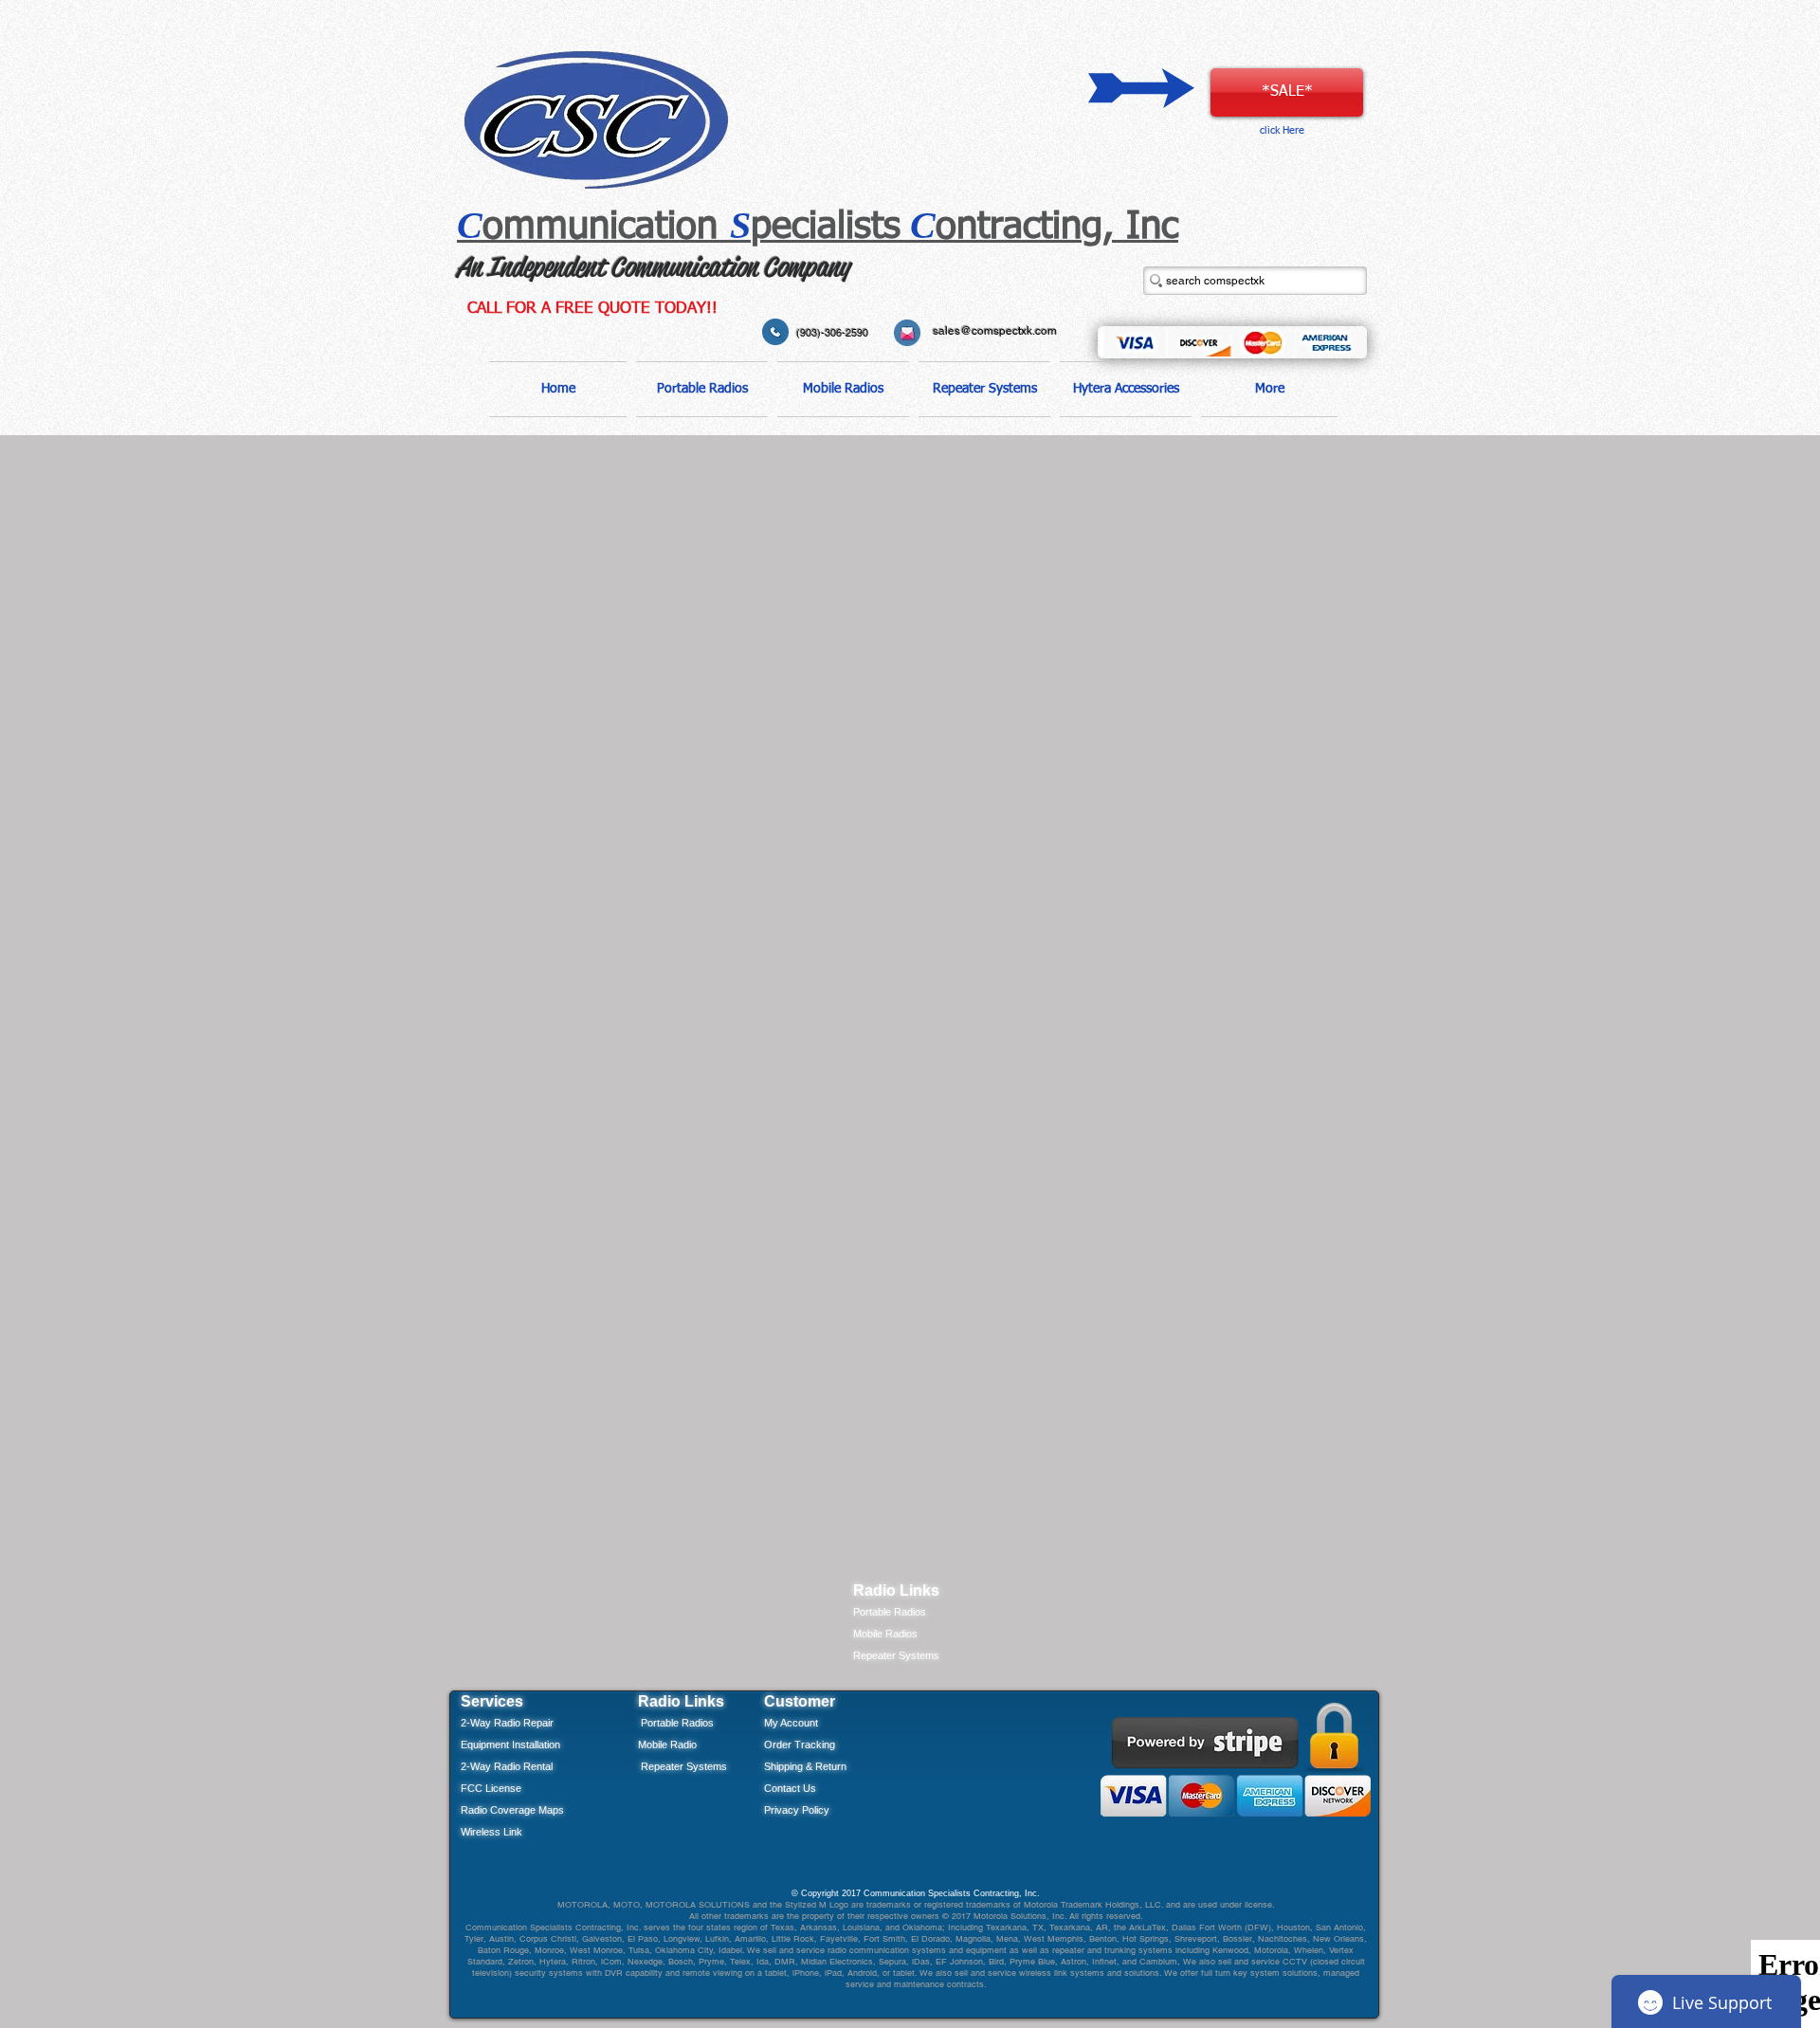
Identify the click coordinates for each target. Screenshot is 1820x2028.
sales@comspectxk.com (995, 331)
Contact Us (790, 1788)
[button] (702, 389)
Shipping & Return (805, 1766)
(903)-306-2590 (832, 333)
